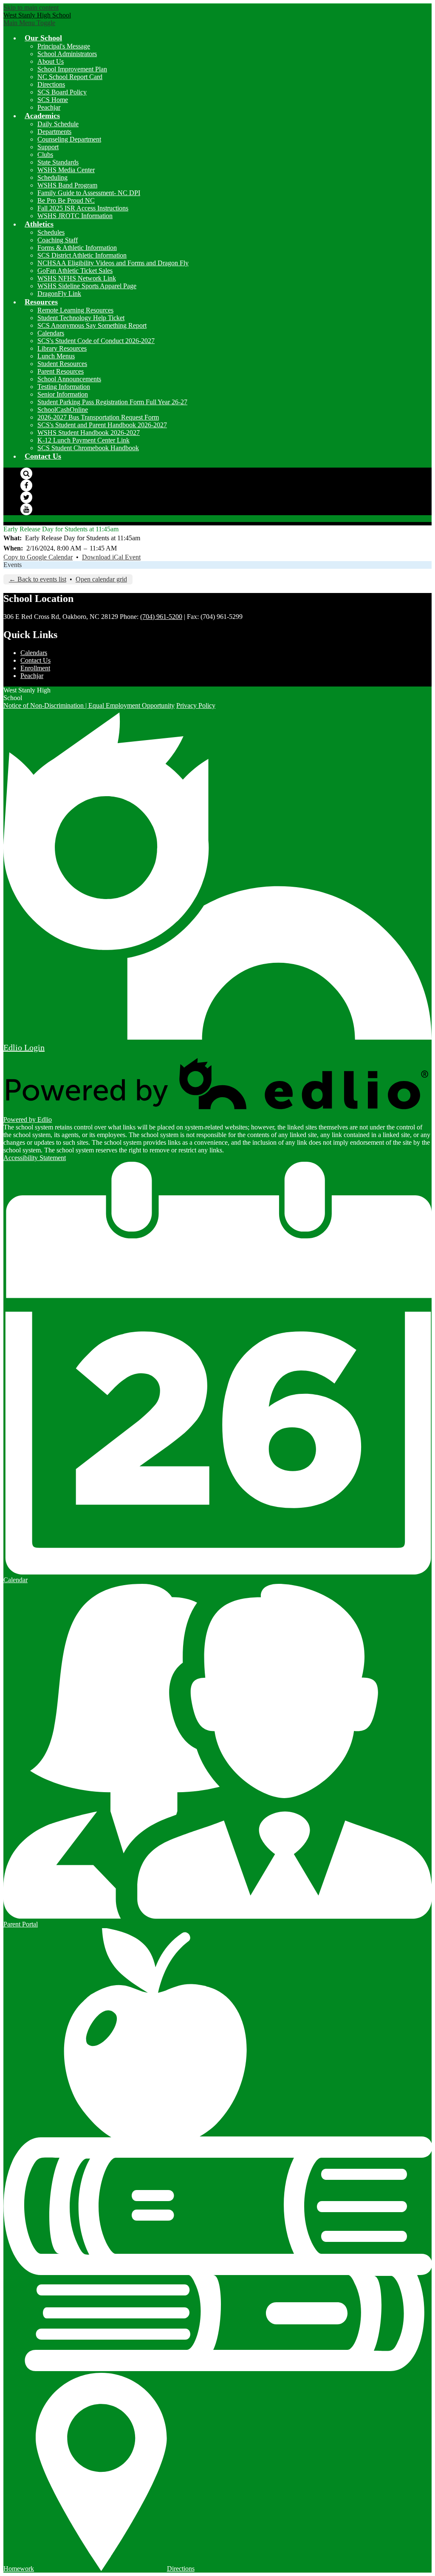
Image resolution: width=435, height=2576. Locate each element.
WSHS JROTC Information (75, 216)
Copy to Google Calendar (38, 557)
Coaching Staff (58, 240)
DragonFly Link (59, 294)
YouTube (26, 509)
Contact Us (35, 660)
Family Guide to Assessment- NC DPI (89, 193)
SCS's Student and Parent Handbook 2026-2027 (102, 425)
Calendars (51, 333)
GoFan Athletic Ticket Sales (75, 271)
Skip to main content (31, 7)
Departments (54, 132)
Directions (51, 84)
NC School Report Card (70, 77)
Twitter (26, 497)
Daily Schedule (58, 124)
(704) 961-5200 (161, 617)
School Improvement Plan (72, 69)
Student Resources (62, 364)
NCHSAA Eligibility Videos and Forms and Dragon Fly (113, 263)
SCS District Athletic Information (82, 255)
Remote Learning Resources (75, 310)
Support (48, 147)
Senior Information (63, 394)
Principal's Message (64, 46)
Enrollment (35, 668)
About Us (51, 61)
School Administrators (67, 54)
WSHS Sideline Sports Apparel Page (87, 286)
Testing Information (64, 387)
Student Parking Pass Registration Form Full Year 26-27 (112, 402)
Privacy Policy (196, 705)
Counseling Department (69, 139)
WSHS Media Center (66, 170)
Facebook (26, 485)
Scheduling (52, 177)
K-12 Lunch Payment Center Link (83, 440)
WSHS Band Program (67, 185)
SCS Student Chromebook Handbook (88, 448)
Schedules (51, 232)
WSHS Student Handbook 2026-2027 (89, 433)
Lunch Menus (56, 356)
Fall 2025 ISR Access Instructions (83, 208)
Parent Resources (61, 371)
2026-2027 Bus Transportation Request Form (98, 417)
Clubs (45, 155)
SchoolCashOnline (63, 410)
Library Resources (62, 348)
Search (26, 474)
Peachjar (49, 107)
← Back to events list (38, 579)
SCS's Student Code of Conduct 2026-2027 (96, 341)
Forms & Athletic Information (77, 248)
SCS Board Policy (62, 92)
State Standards (58, 162)
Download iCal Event (111, 557)
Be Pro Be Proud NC (66, 200)
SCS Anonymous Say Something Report (92, 325)
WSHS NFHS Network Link (77, 278)
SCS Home (53, 100)
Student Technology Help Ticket (81, 318)
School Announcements (69, 379)
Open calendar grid (101, 579)
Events (13, 565)
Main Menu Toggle (29, 23)
